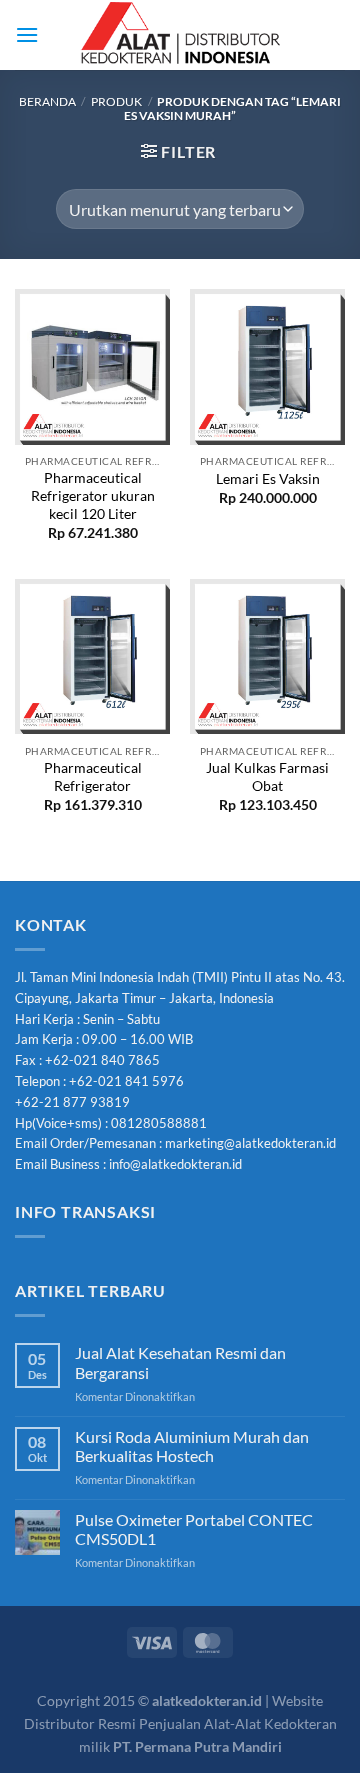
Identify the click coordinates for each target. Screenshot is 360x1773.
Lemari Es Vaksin (268, 479)
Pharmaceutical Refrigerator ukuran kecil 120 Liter (93, 495)
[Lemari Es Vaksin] (267, 366)
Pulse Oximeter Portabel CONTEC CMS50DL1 (194, 1529)
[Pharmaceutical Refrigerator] (92, 656)
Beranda (47, 101)
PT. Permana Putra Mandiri (197, 1746)
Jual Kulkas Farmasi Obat (267, 777)
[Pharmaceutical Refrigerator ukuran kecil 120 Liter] (92, 366)
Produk (116, 101)
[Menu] (27, 34)
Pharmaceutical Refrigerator (93, 777)
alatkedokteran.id (207, 1700)
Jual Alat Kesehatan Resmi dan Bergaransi (180, 1362)
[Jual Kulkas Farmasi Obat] (267, 656)
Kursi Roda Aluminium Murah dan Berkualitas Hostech (192, 1446)
